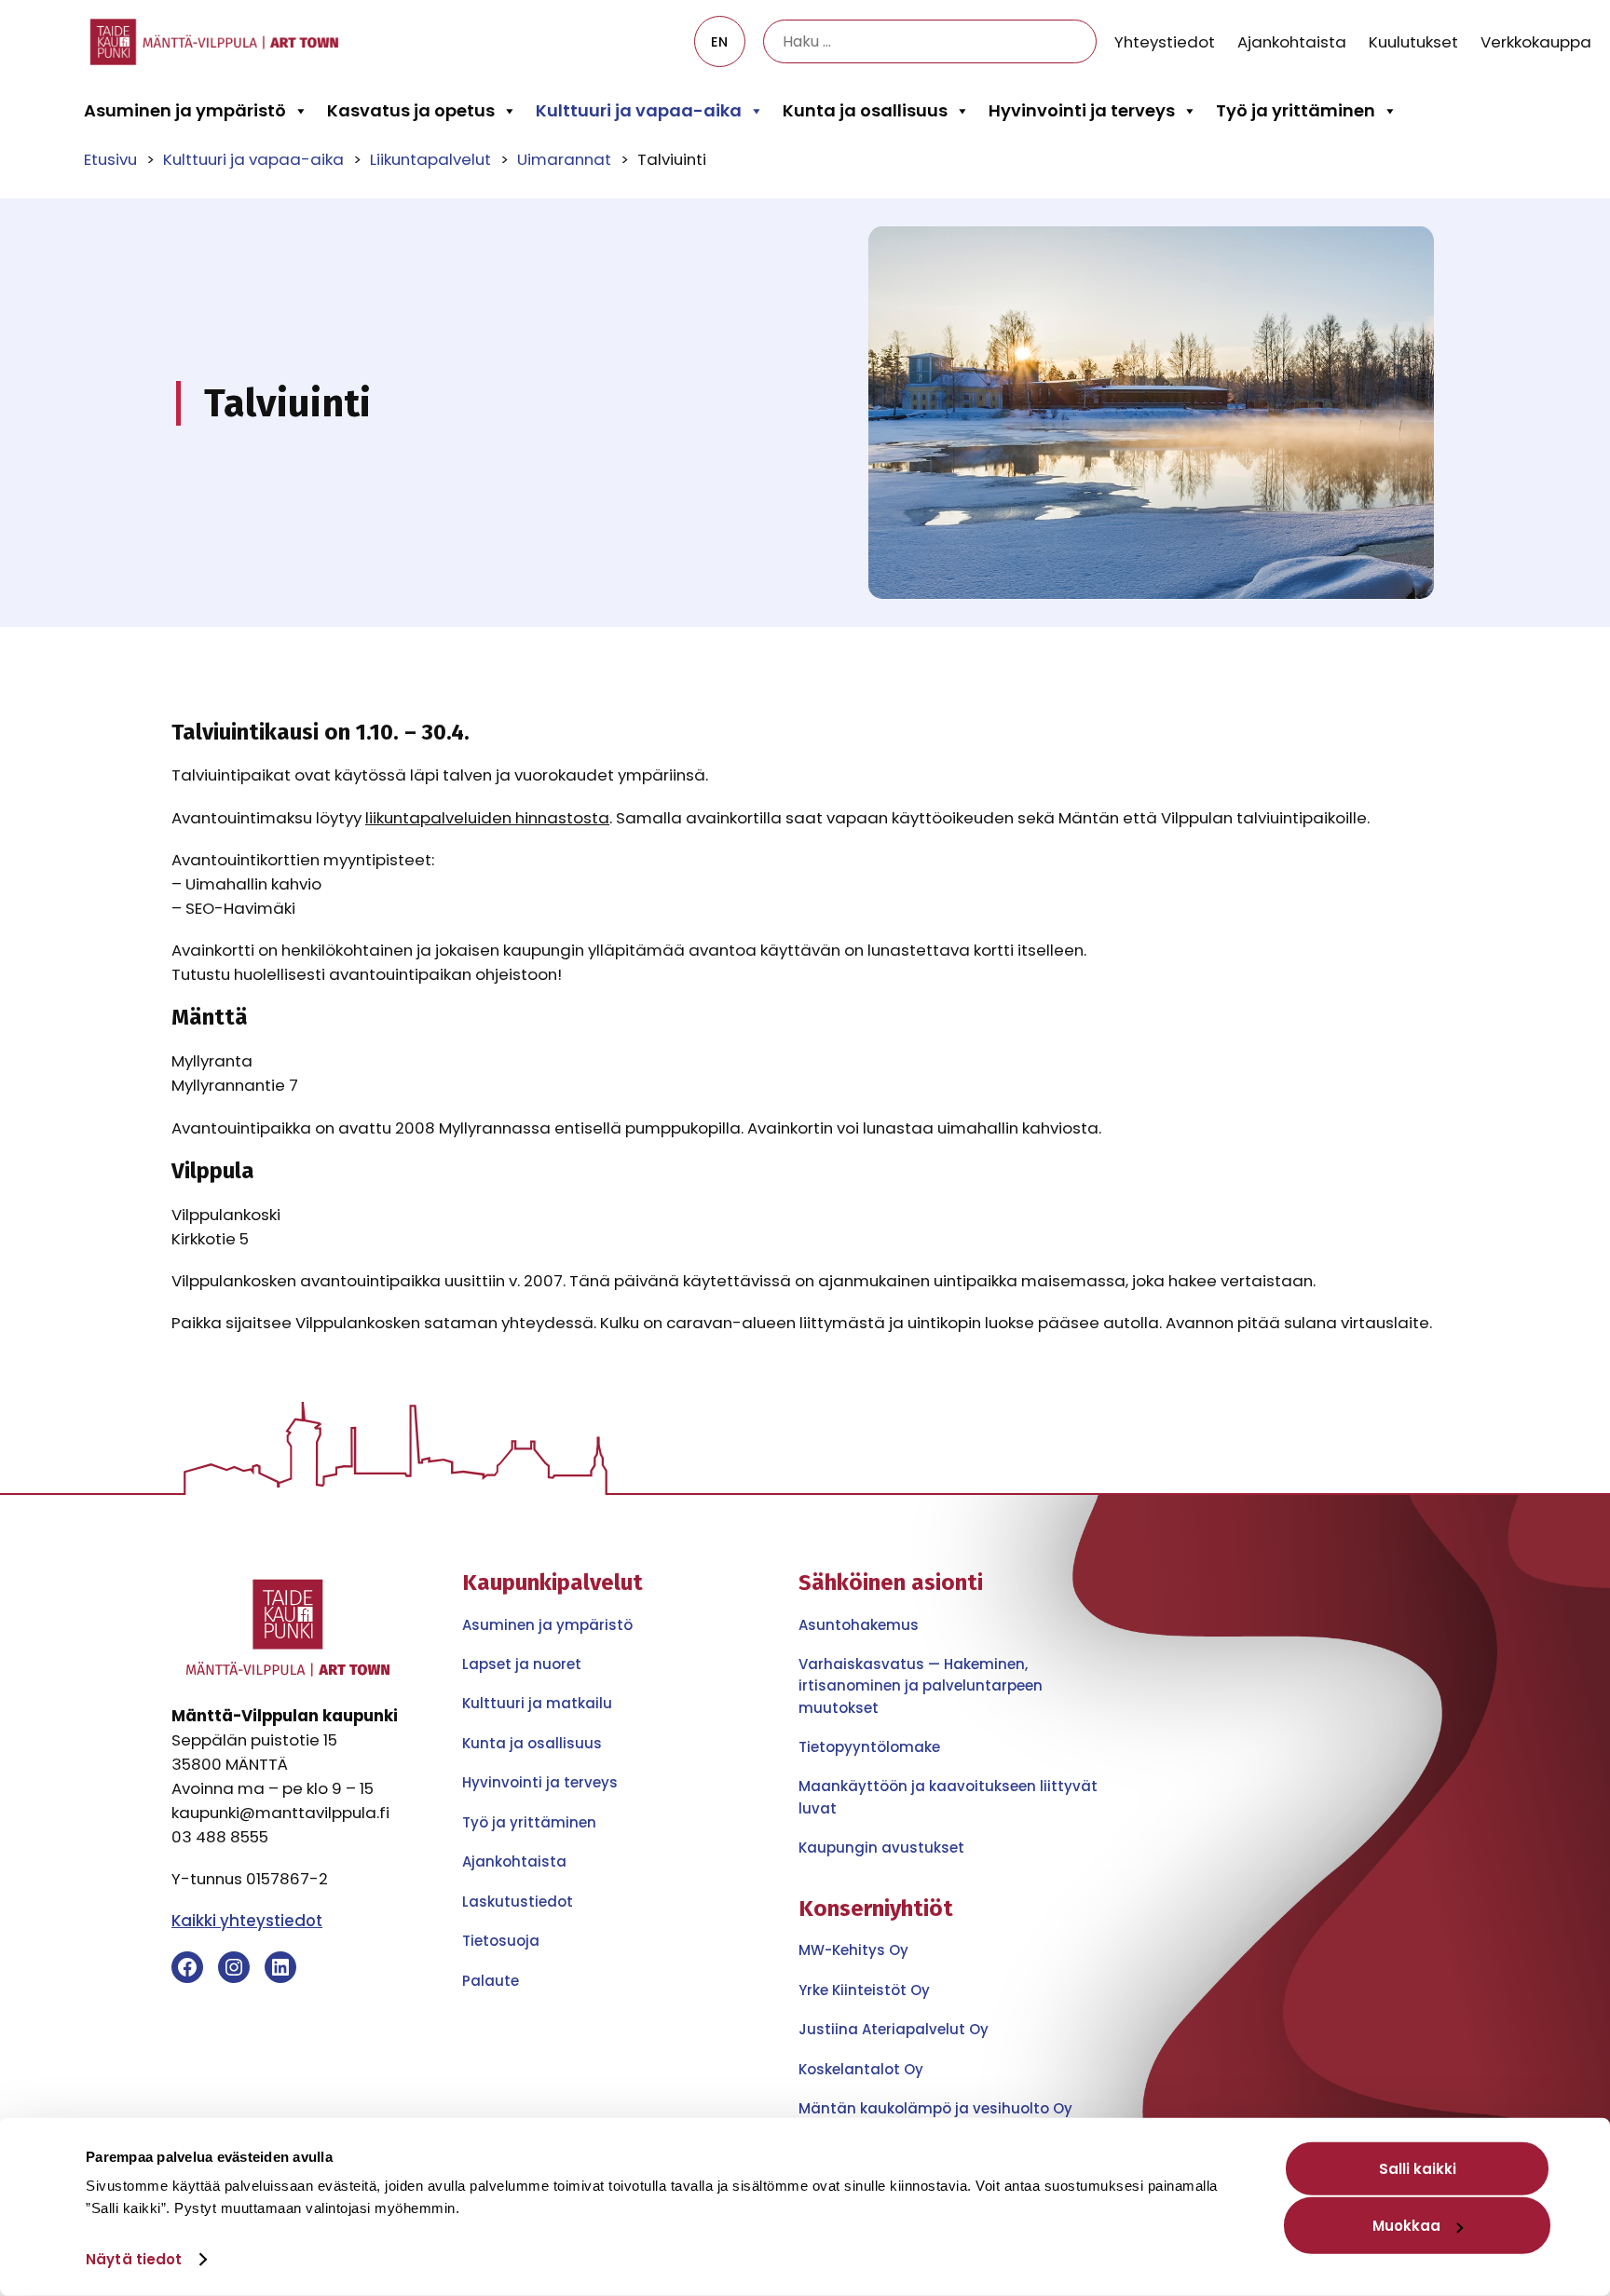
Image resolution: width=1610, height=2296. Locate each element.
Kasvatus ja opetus (411, 110)
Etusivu (110, 159)
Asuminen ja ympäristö (185, 110)
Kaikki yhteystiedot (247, 1921)
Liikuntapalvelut (430, 159)
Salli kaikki (1418, 2169)
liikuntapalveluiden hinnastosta (487, 818)
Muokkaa (1406, 2226)
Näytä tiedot (134, 2259)
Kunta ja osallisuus (865, 110)
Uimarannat (564, 159)
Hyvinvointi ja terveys (1082, 110)
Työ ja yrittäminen (1296, 110)
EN (719, 42)
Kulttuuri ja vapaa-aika (639, 110)
